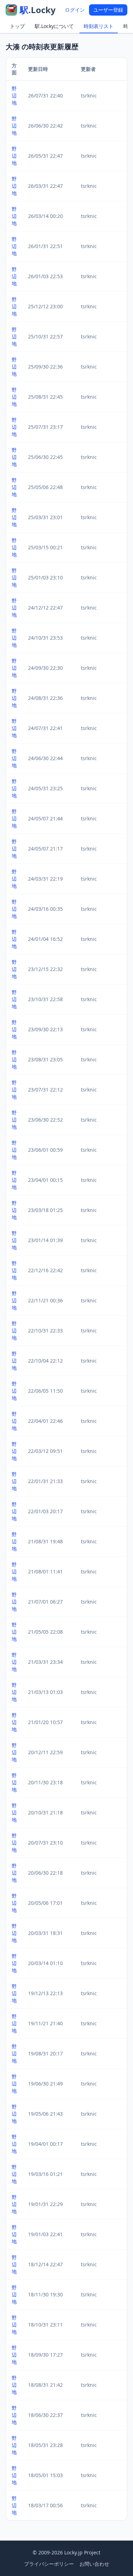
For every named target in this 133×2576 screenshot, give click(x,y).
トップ (17, 26)
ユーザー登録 (108, 10)
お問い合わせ (94, 2564)
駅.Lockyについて (54, 26)
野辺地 (14, 96)
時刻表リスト (99, 26)
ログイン (75, 10)
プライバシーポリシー (49, 2564)
